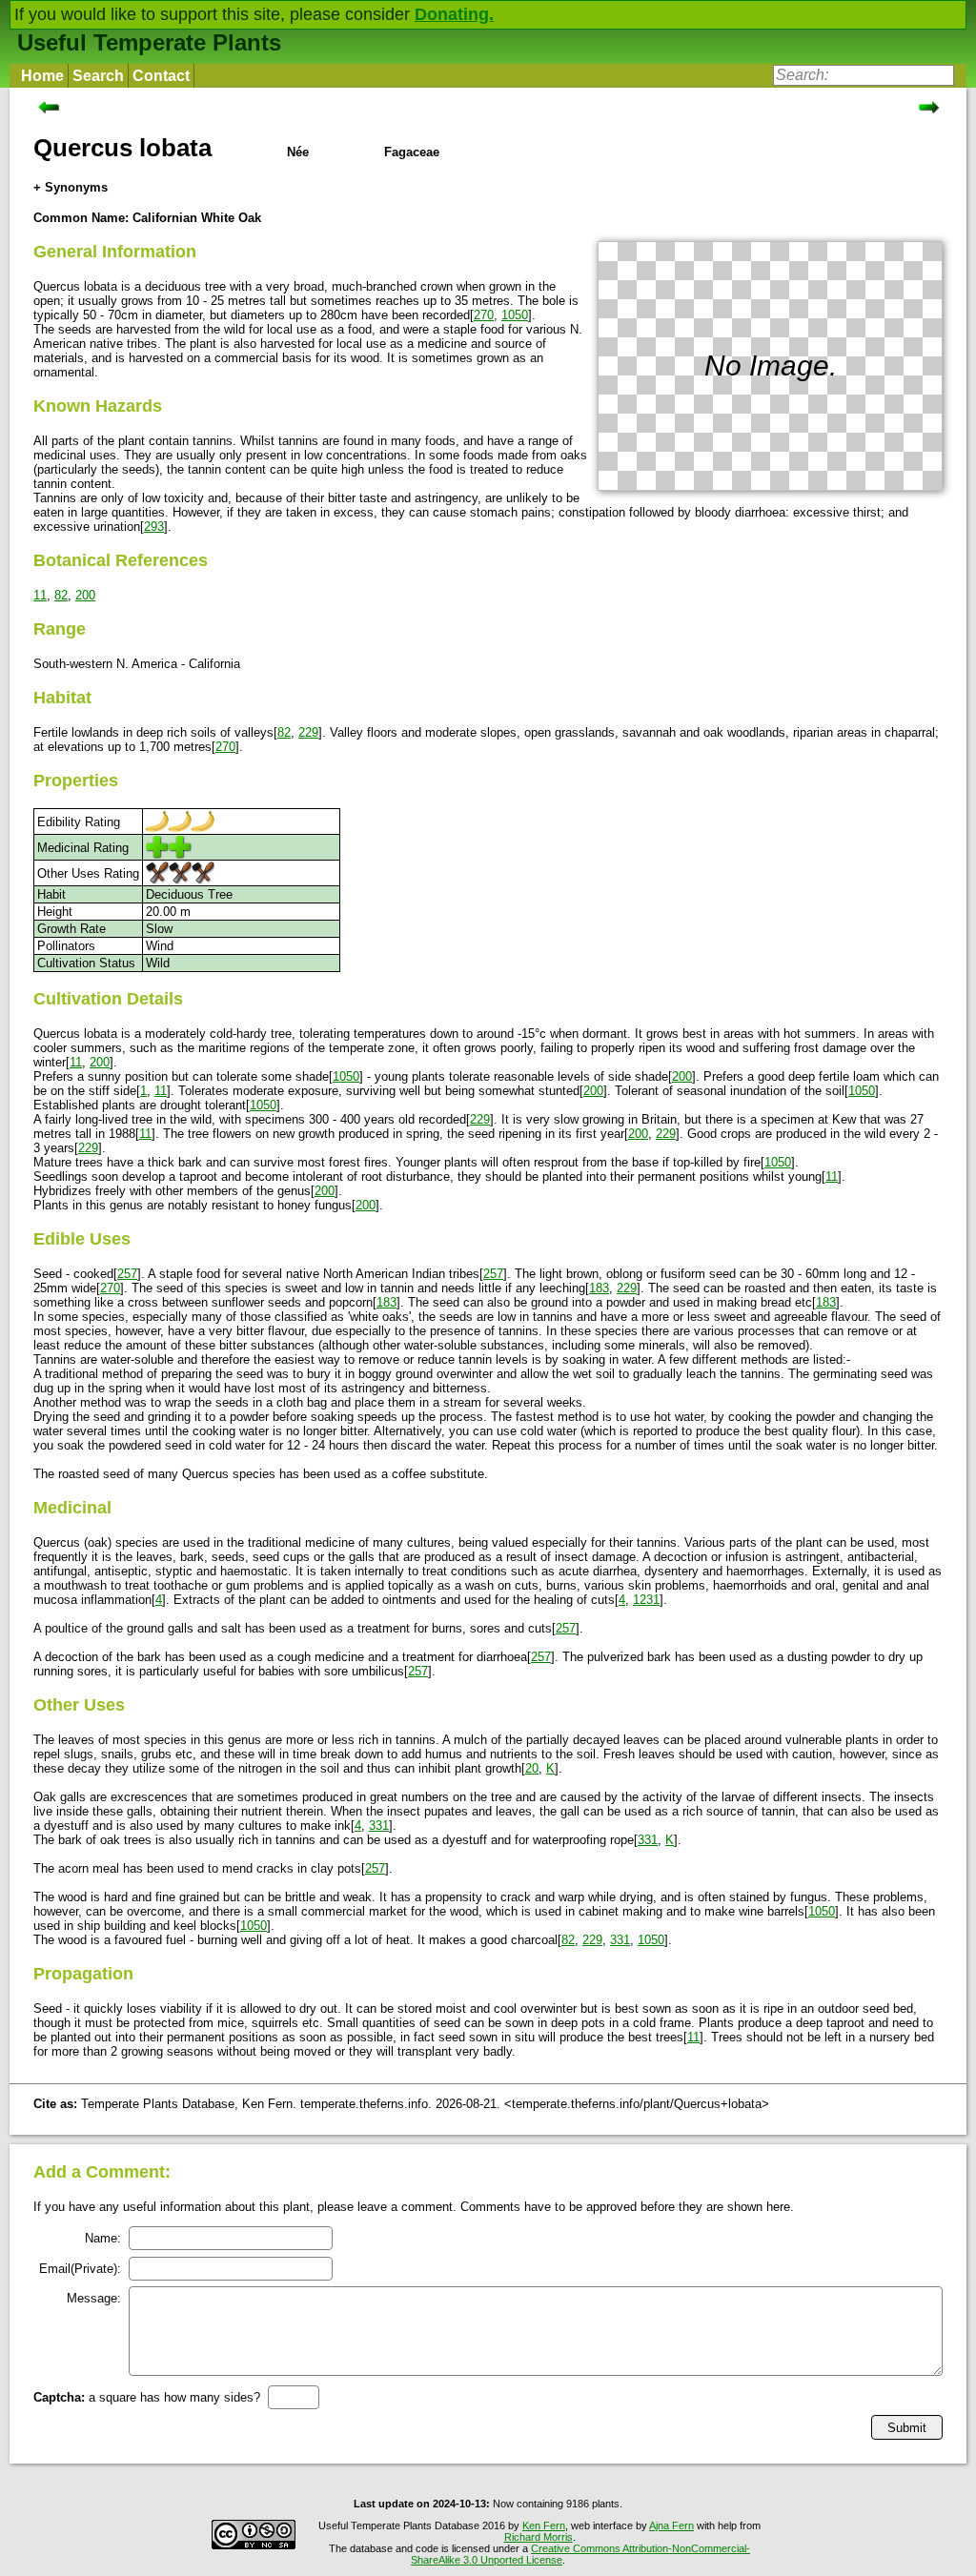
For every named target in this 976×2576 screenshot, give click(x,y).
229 (308, 732)
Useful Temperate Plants (149, 42)
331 (379, 1826)
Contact (161, 76)
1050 (515, 315)
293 (154, 527)
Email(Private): (80, 2269)
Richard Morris (539, 2537)
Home (42, 76)
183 (599, 1288)
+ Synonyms (71, 187)
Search (98, 76)
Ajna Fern (671, 2525)
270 (484, 315)
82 (61, 595)
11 (40, 595)
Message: (94, 2298)
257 (127, 1274)
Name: (103, 2238)
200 (85, 595)
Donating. (454, 14)
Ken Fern (544, 2525)
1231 (646, 1600)
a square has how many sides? (147, 2397)
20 (532, 1768)
